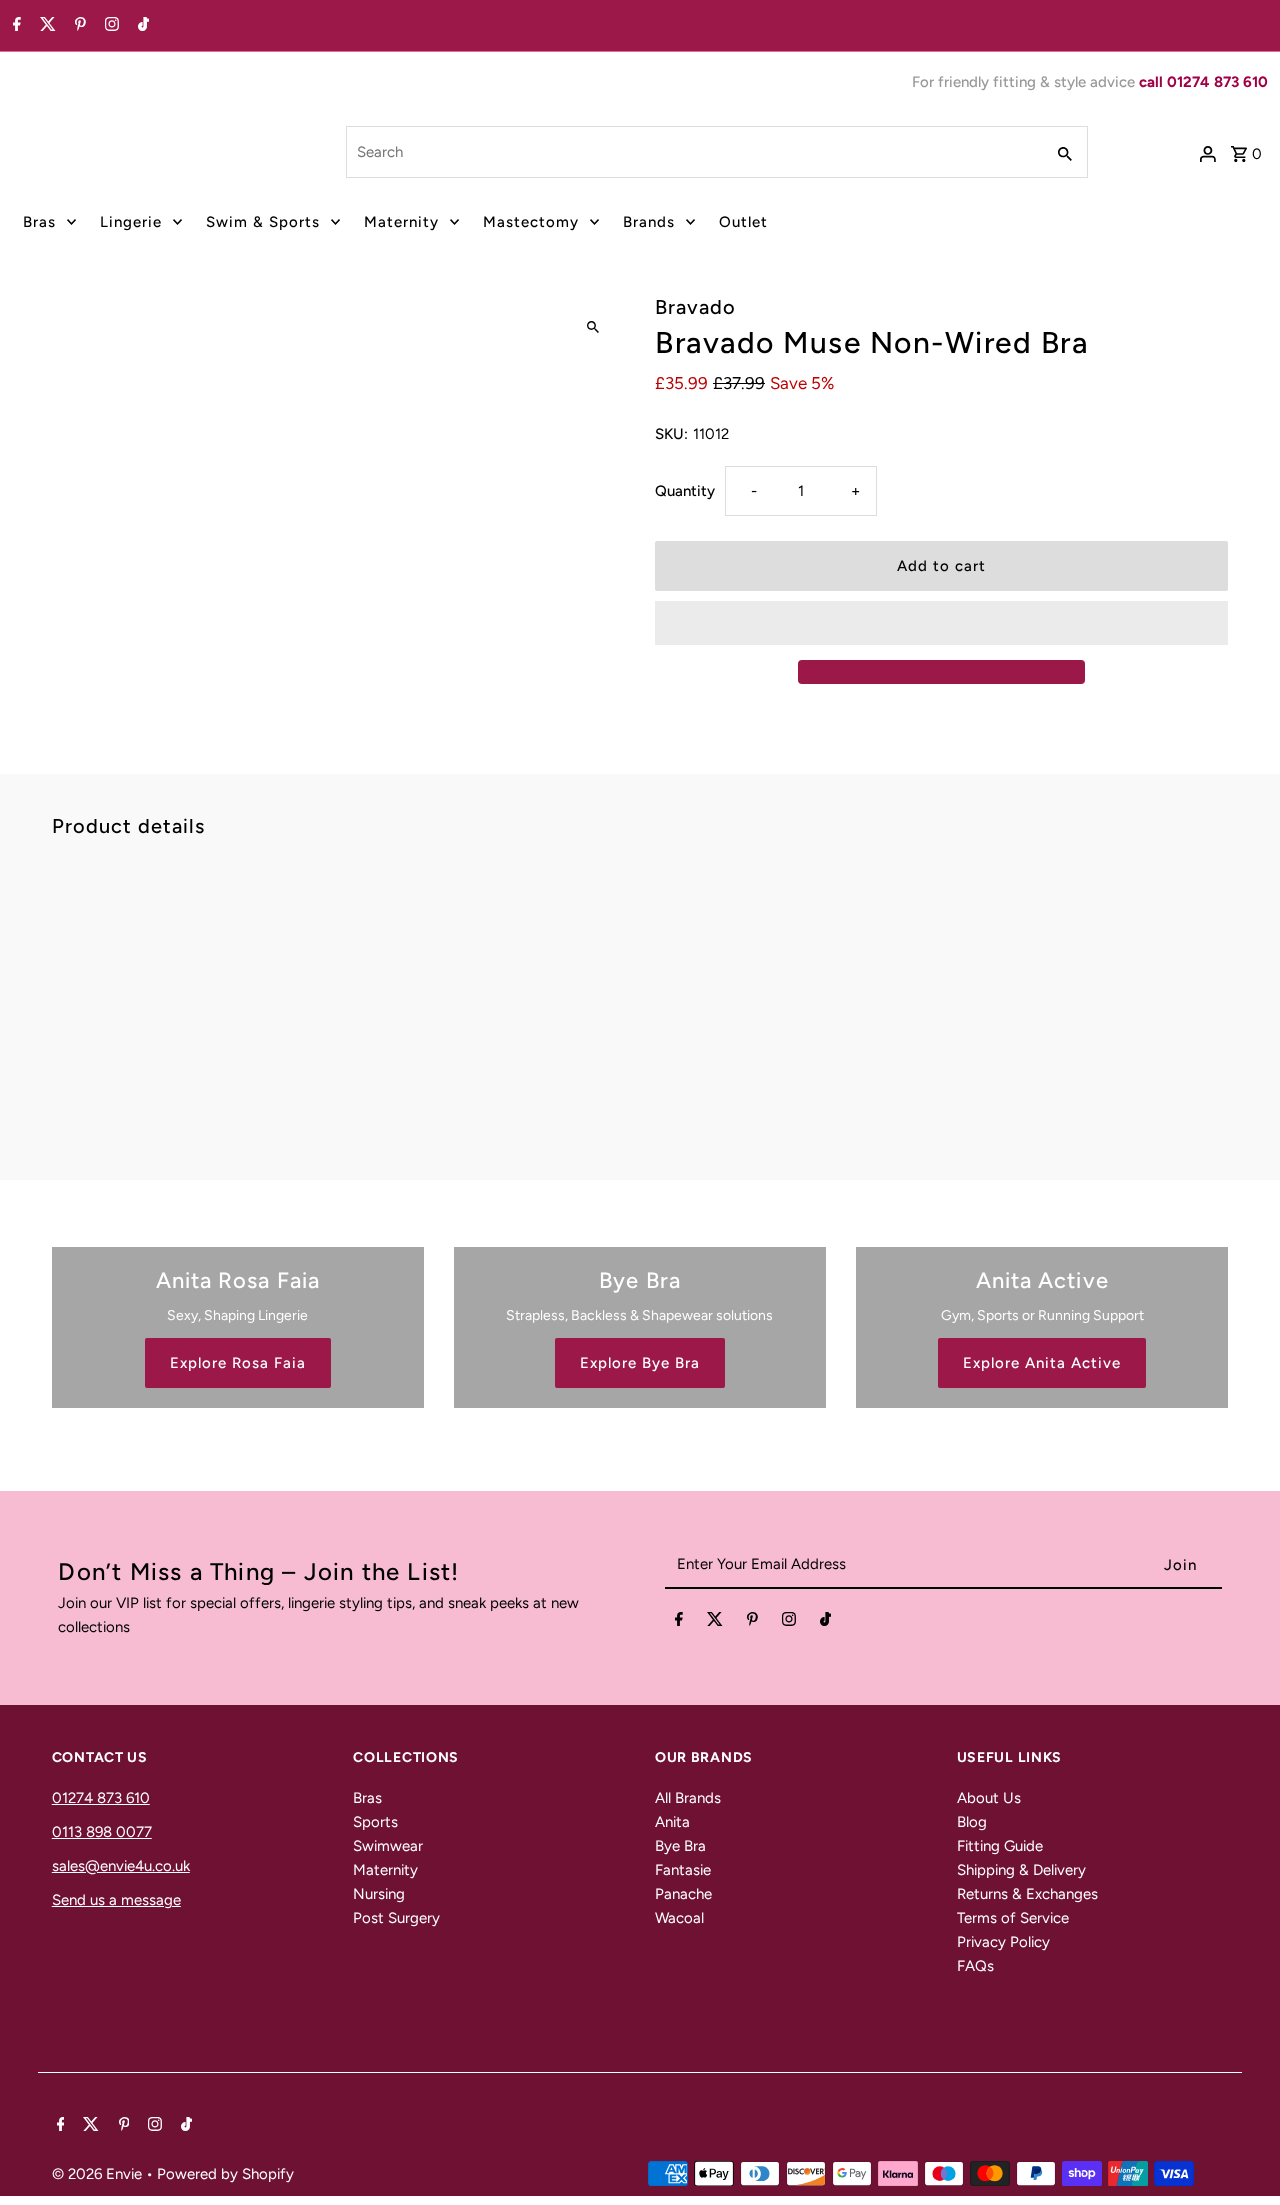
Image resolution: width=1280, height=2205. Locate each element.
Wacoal (679, 1918)
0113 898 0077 (102, 1832)
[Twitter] (45, 26)
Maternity (401, 222)
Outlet (743, 222)
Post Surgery (396, 1918)
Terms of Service (1013, 1918)
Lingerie (131, 222)
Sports (375, 1822)
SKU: (671, 434)
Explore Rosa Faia (238, 1363)
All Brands (688, 1798)
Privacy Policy (1003, 1942)
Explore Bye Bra (640, 1363)
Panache (683, 1894)
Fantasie (683, 1870)
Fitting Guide (1000, 1846)
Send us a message (116, 1900)
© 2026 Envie (99, 2174)
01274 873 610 (101, 1798)
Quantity (685, 491)
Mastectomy (531, 222)
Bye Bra (680, 1846)
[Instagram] (109, 26)
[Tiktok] (141, 26)
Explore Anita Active (1042, 1363)
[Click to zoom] (592, 327)
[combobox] (693, 152)
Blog (972, 1822)
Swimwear (388, 1846)
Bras (39, 222)
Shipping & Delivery (1021, 1870)
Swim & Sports (263, 222)
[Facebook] (14, 26)
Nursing (379, 1894)
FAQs (975, 1966)
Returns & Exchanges (1027, 1894)
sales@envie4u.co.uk (121, 1866)
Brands (649, 222)
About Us (989, 1798)
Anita (672, 1822)
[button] (941, 623)
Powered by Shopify (225, 2174)
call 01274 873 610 (1203, 82)
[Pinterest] (78, 26)
